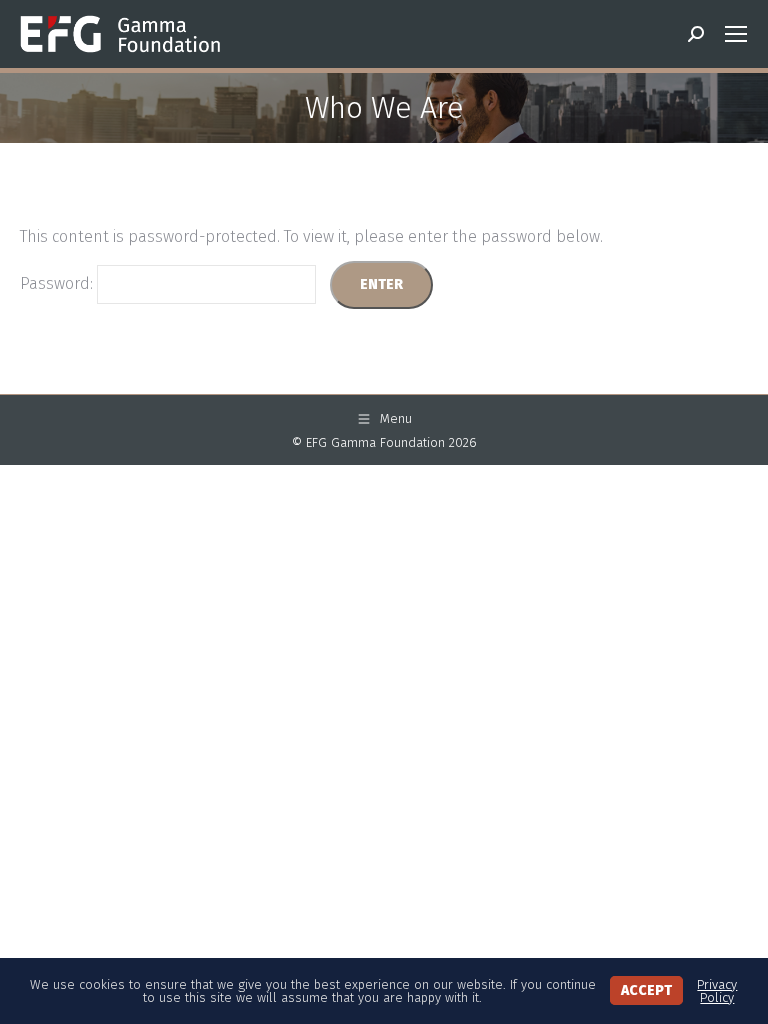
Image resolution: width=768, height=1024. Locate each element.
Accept (646, 990)
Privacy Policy (717, 991)
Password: (58, 283)
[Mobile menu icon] (736, 34)
